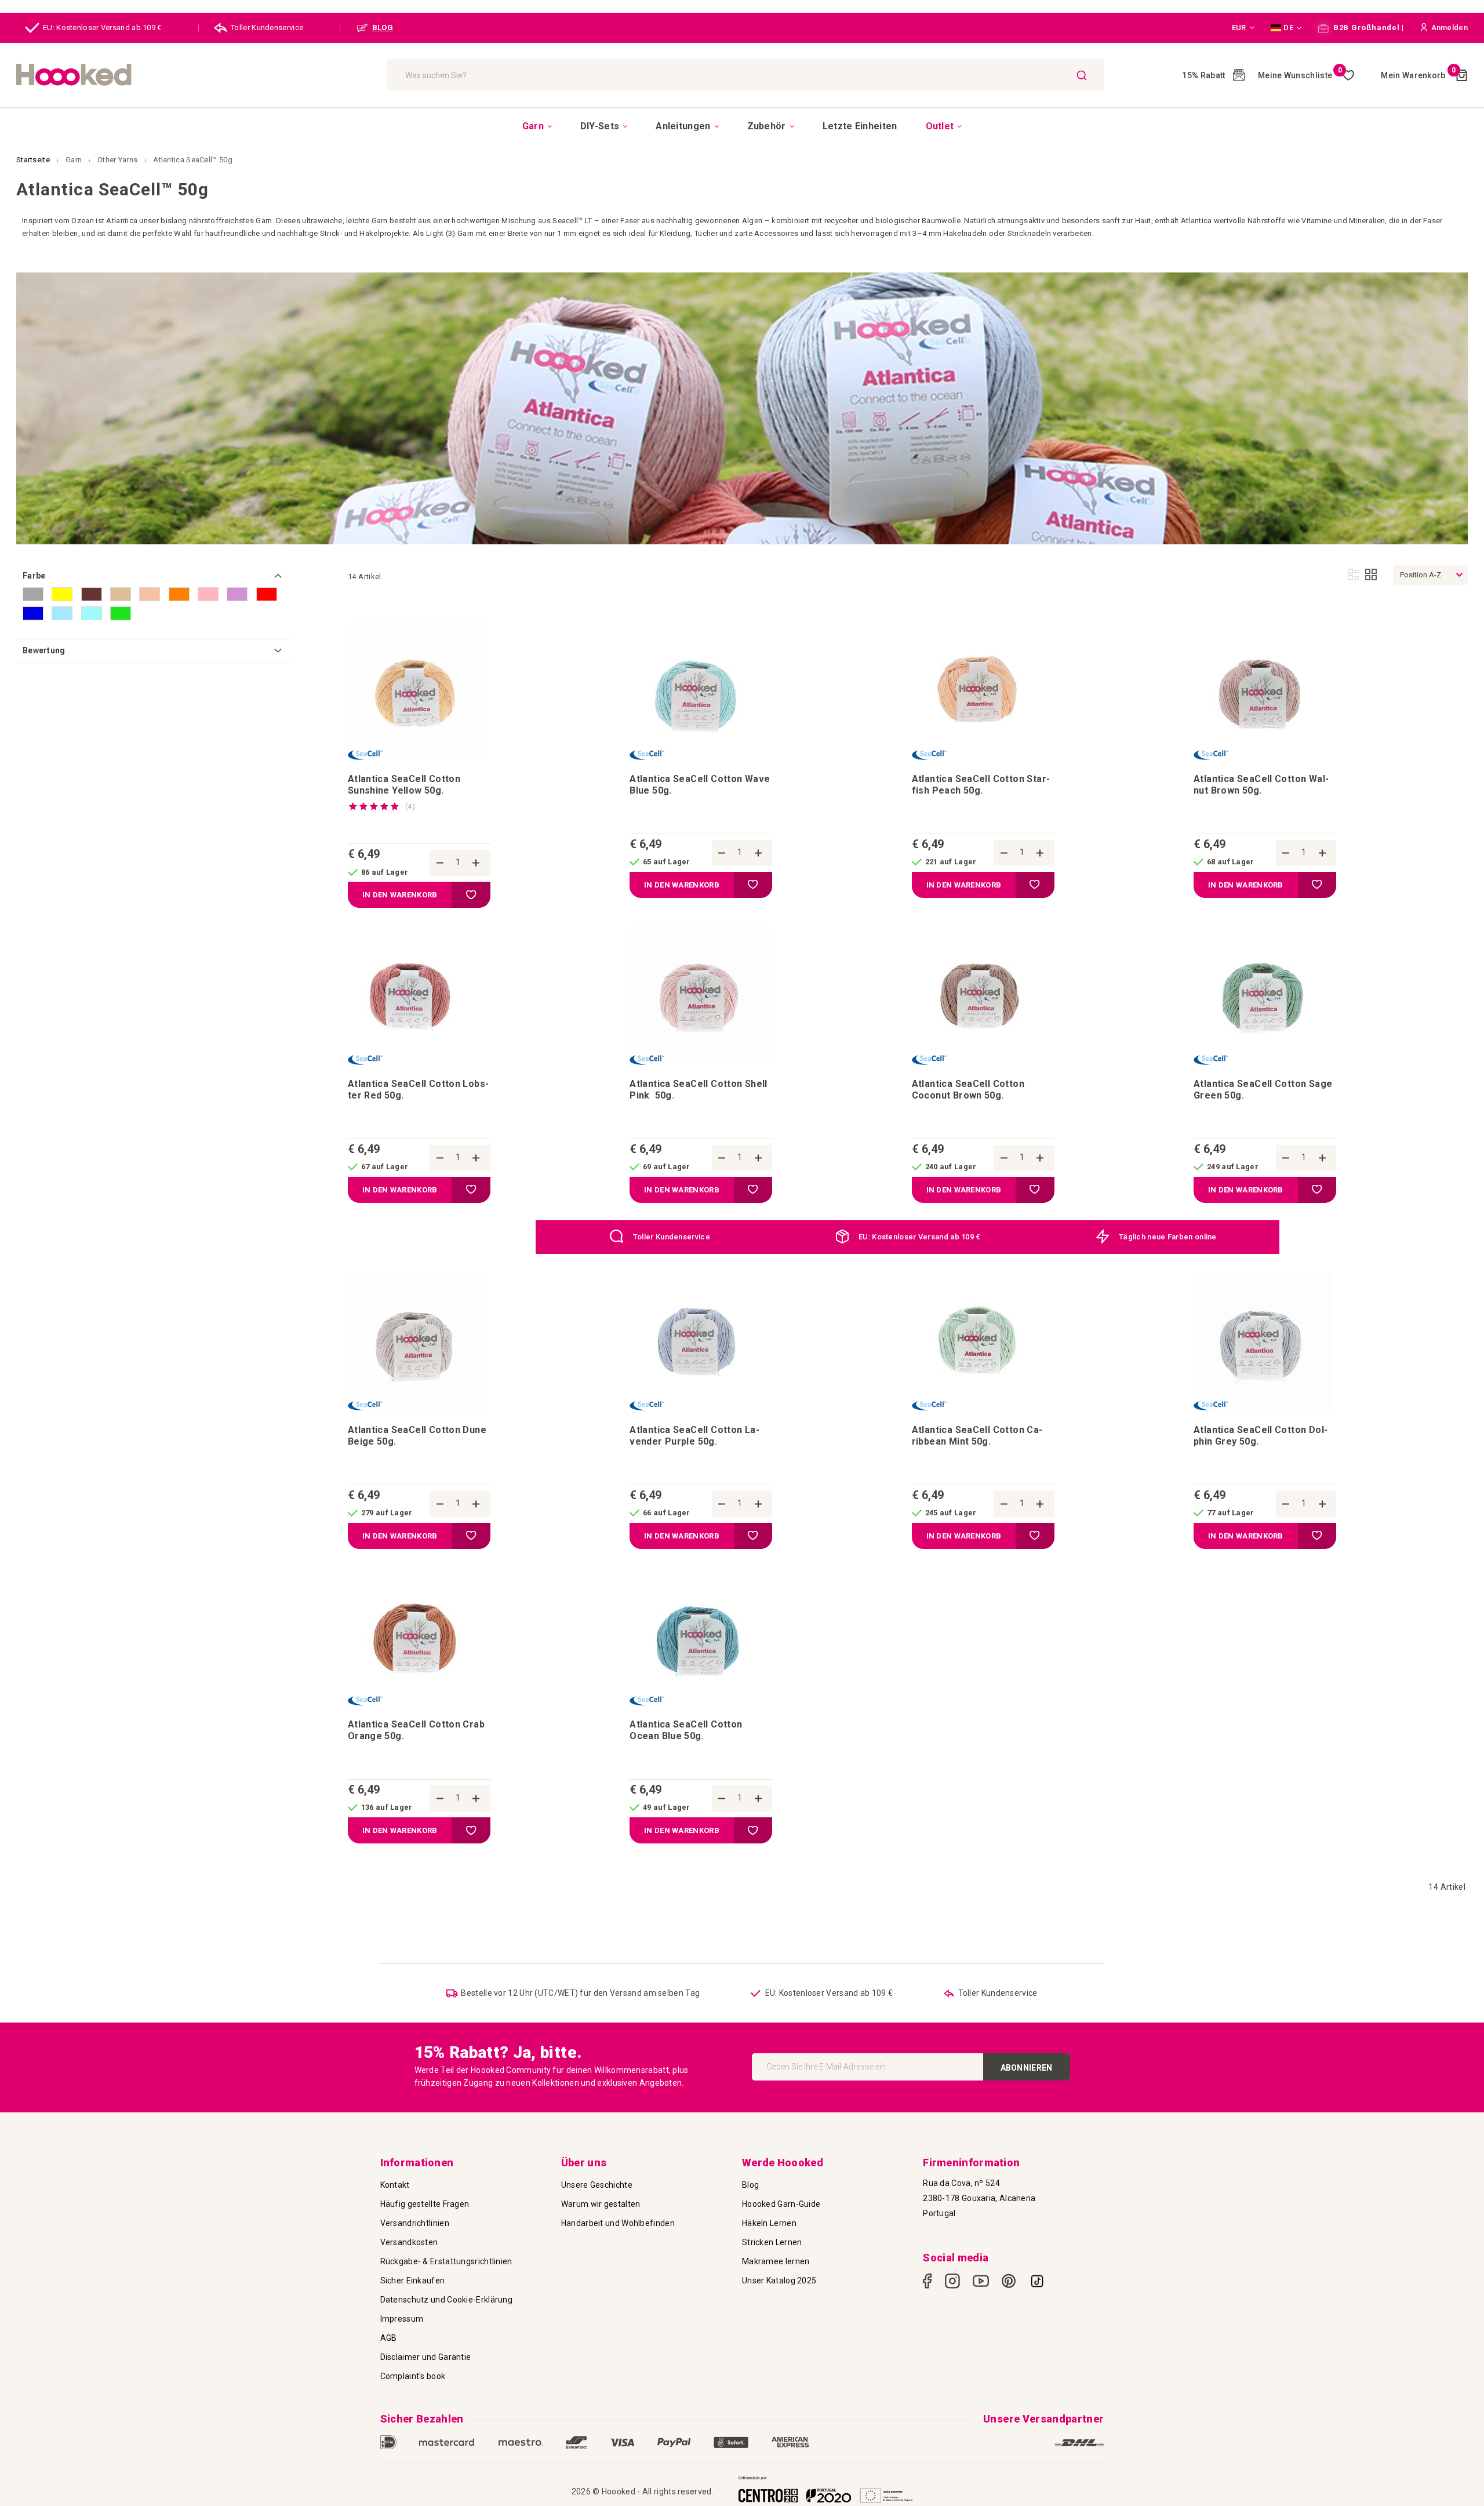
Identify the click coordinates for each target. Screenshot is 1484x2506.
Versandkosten (409, 2242)
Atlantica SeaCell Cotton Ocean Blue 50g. (686, 1730)
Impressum (402, 2319)
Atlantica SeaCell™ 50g (193, 160)
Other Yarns (119, 160)
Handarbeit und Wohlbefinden (618, 2223)
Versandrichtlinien (415, 2223)
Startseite (34, 160)
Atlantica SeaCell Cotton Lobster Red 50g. (418, 1090)
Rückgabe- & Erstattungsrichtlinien (446, 2261)
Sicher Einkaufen (413, 2281)
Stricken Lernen (772, 2242)
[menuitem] (537, 126)
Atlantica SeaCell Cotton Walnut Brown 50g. (1261, 785)
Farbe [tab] (34, 576)
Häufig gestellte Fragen (425, 2204)
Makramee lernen (776, 2261)
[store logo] (196, 75)
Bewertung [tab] (44, 650)
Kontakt (395, 2185)
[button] (1243, 28)
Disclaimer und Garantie (426, 2357)
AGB (389, 2338)
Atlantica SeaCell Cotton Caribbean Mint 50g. (977, 1436)
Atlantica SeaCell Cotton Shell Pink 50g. (699, 1090)
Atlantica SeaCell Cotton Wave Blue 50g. (700, 785)
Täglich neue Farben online (1168, 1237)
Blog (750, 2185)
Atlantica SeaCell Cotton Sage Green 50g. (1263, 1090)
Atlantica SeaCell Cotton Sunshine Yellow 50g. (404, 785)
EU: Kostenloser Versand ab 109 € (102, 28)
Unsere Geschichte (597, 2185)
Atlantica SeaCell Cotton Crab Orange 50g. (416, 1730)
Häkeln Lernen (769, 2223)
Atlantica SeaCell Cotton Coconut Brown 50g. (968, 1090)
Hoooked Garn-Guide (781, 2204)
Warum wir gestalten (601, 2204)
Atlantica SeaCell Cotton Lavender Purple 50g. (694, 1436)
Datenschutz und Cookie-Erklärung (447, 2300)
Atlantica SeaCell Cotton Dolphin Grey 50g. (1261, 1436)
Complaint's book (413, 2376)
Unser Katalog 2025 (779, 2281)
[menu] (742, 126)
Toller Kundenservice (267, 28)
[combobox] (745, 75)
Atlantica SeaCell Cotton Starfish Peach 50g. (981, 785)
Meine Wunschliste (1300, 75)
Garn (75, 160)
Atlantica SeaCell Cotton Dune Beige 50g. (417, 1436)
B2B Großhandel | (1367, 28)
